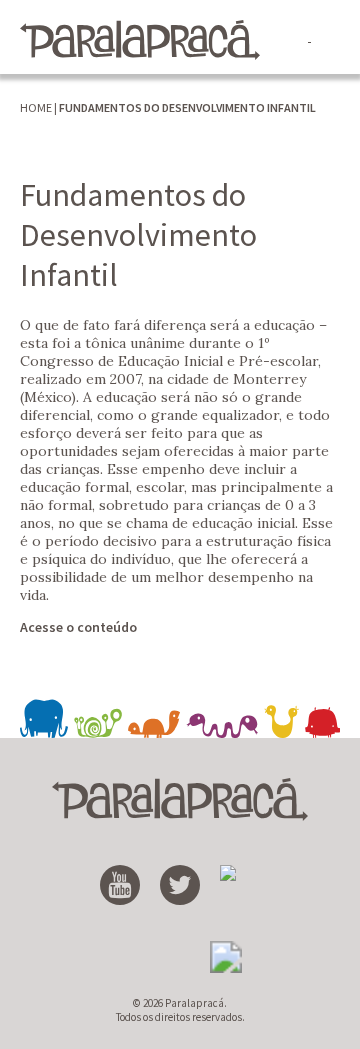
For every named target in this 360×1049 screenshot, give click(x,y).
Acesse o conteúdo (78, 627)
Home (36, 107)
